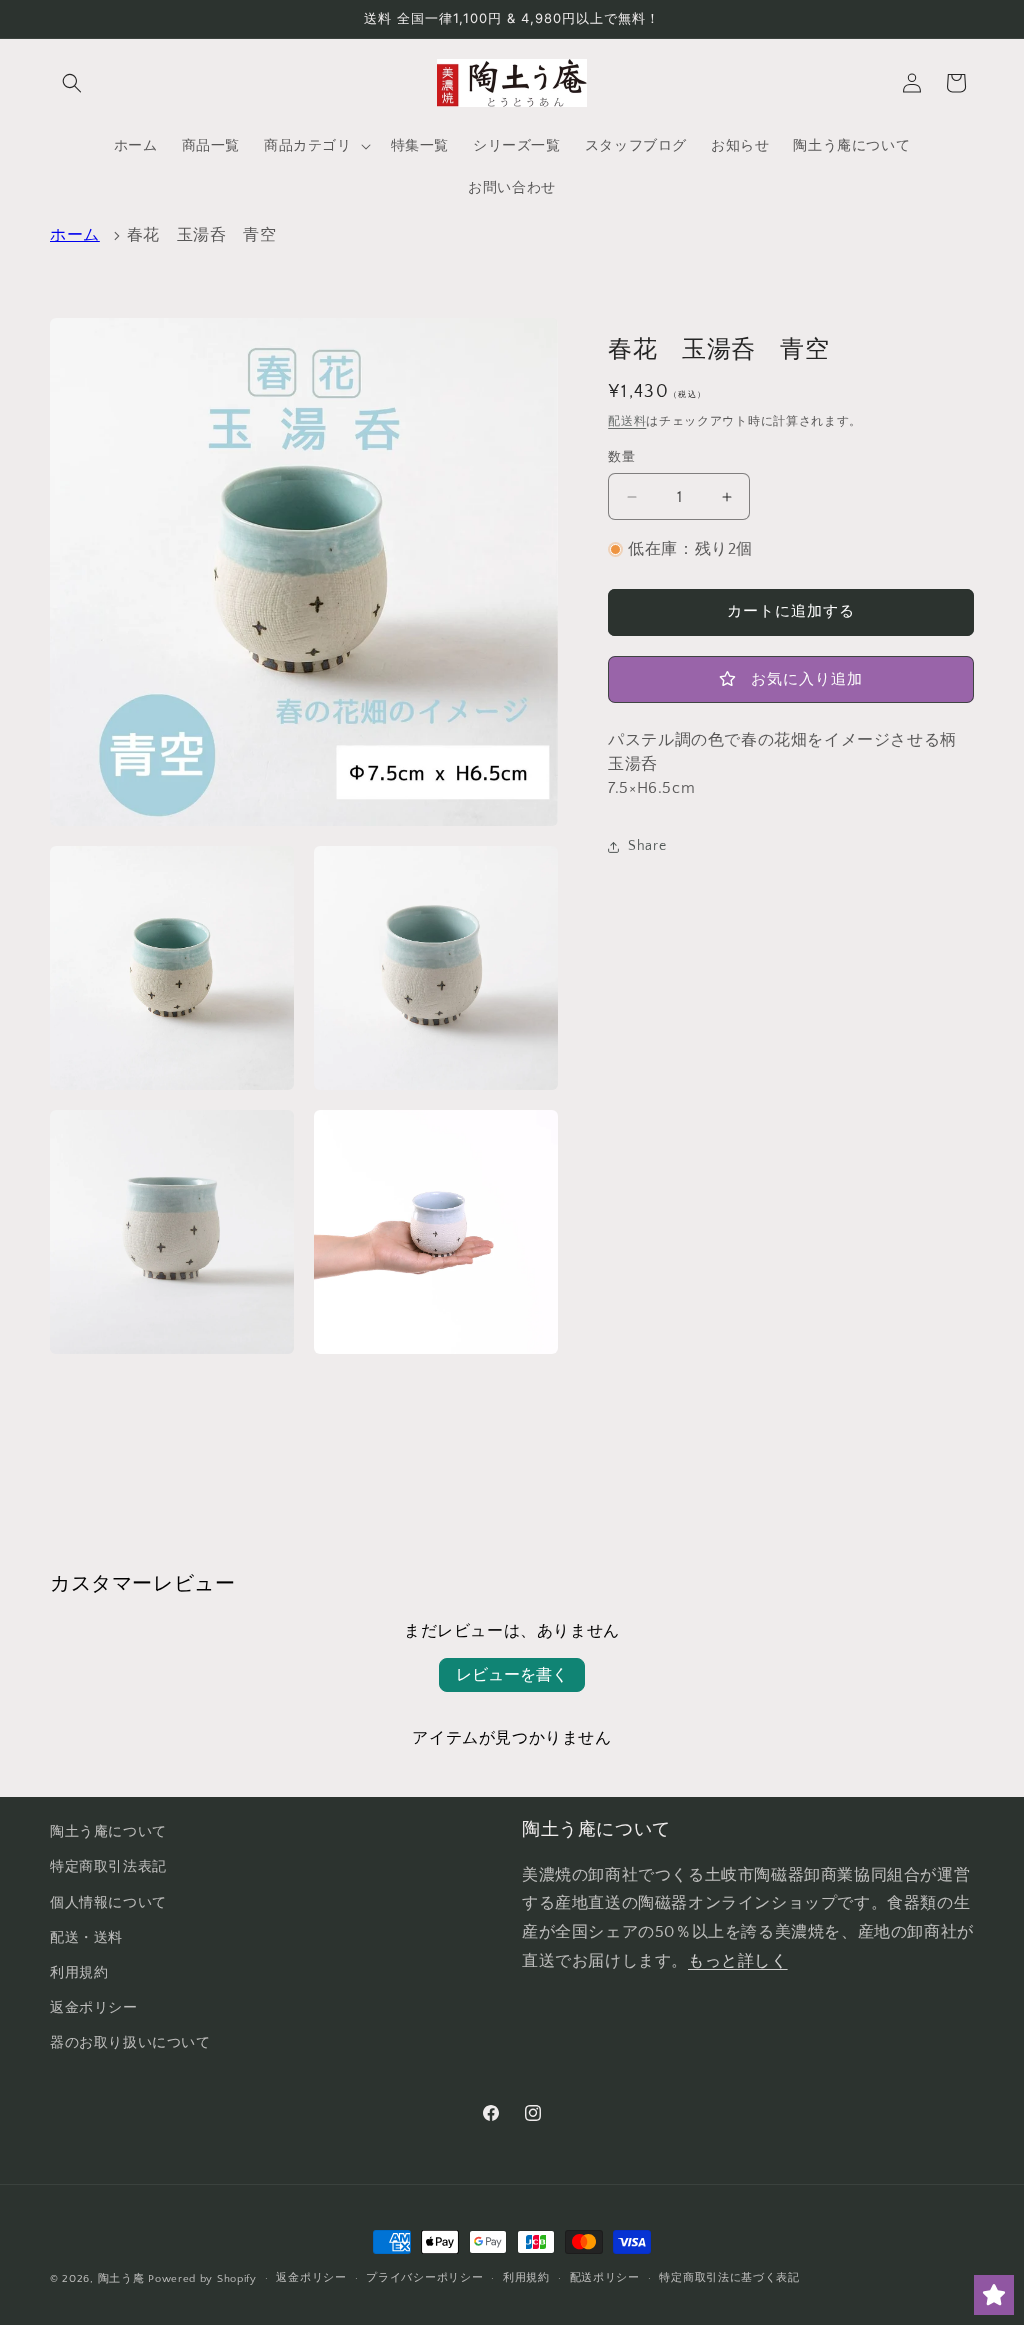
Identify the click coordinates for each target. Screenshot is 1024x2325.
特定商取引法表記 (108, 1867)
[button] (72, 83)
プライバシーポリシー (424, 2278)
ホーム (75, 235)
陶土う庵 (121, 2279)
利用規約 (79, 1973)
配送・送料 (86, 1938)
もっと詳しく (738, 1961)
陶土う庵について (108, 1832)
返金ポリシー (94, 2008)
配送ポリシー (605, 2278)
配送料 (627, 421)
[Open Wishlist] (994, 2295)
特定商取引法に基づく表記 (729, 2278)
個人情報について (108, 1903)
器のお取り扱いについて (130, 2043)
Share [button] (647, 846)
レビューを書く (512, 1675)
